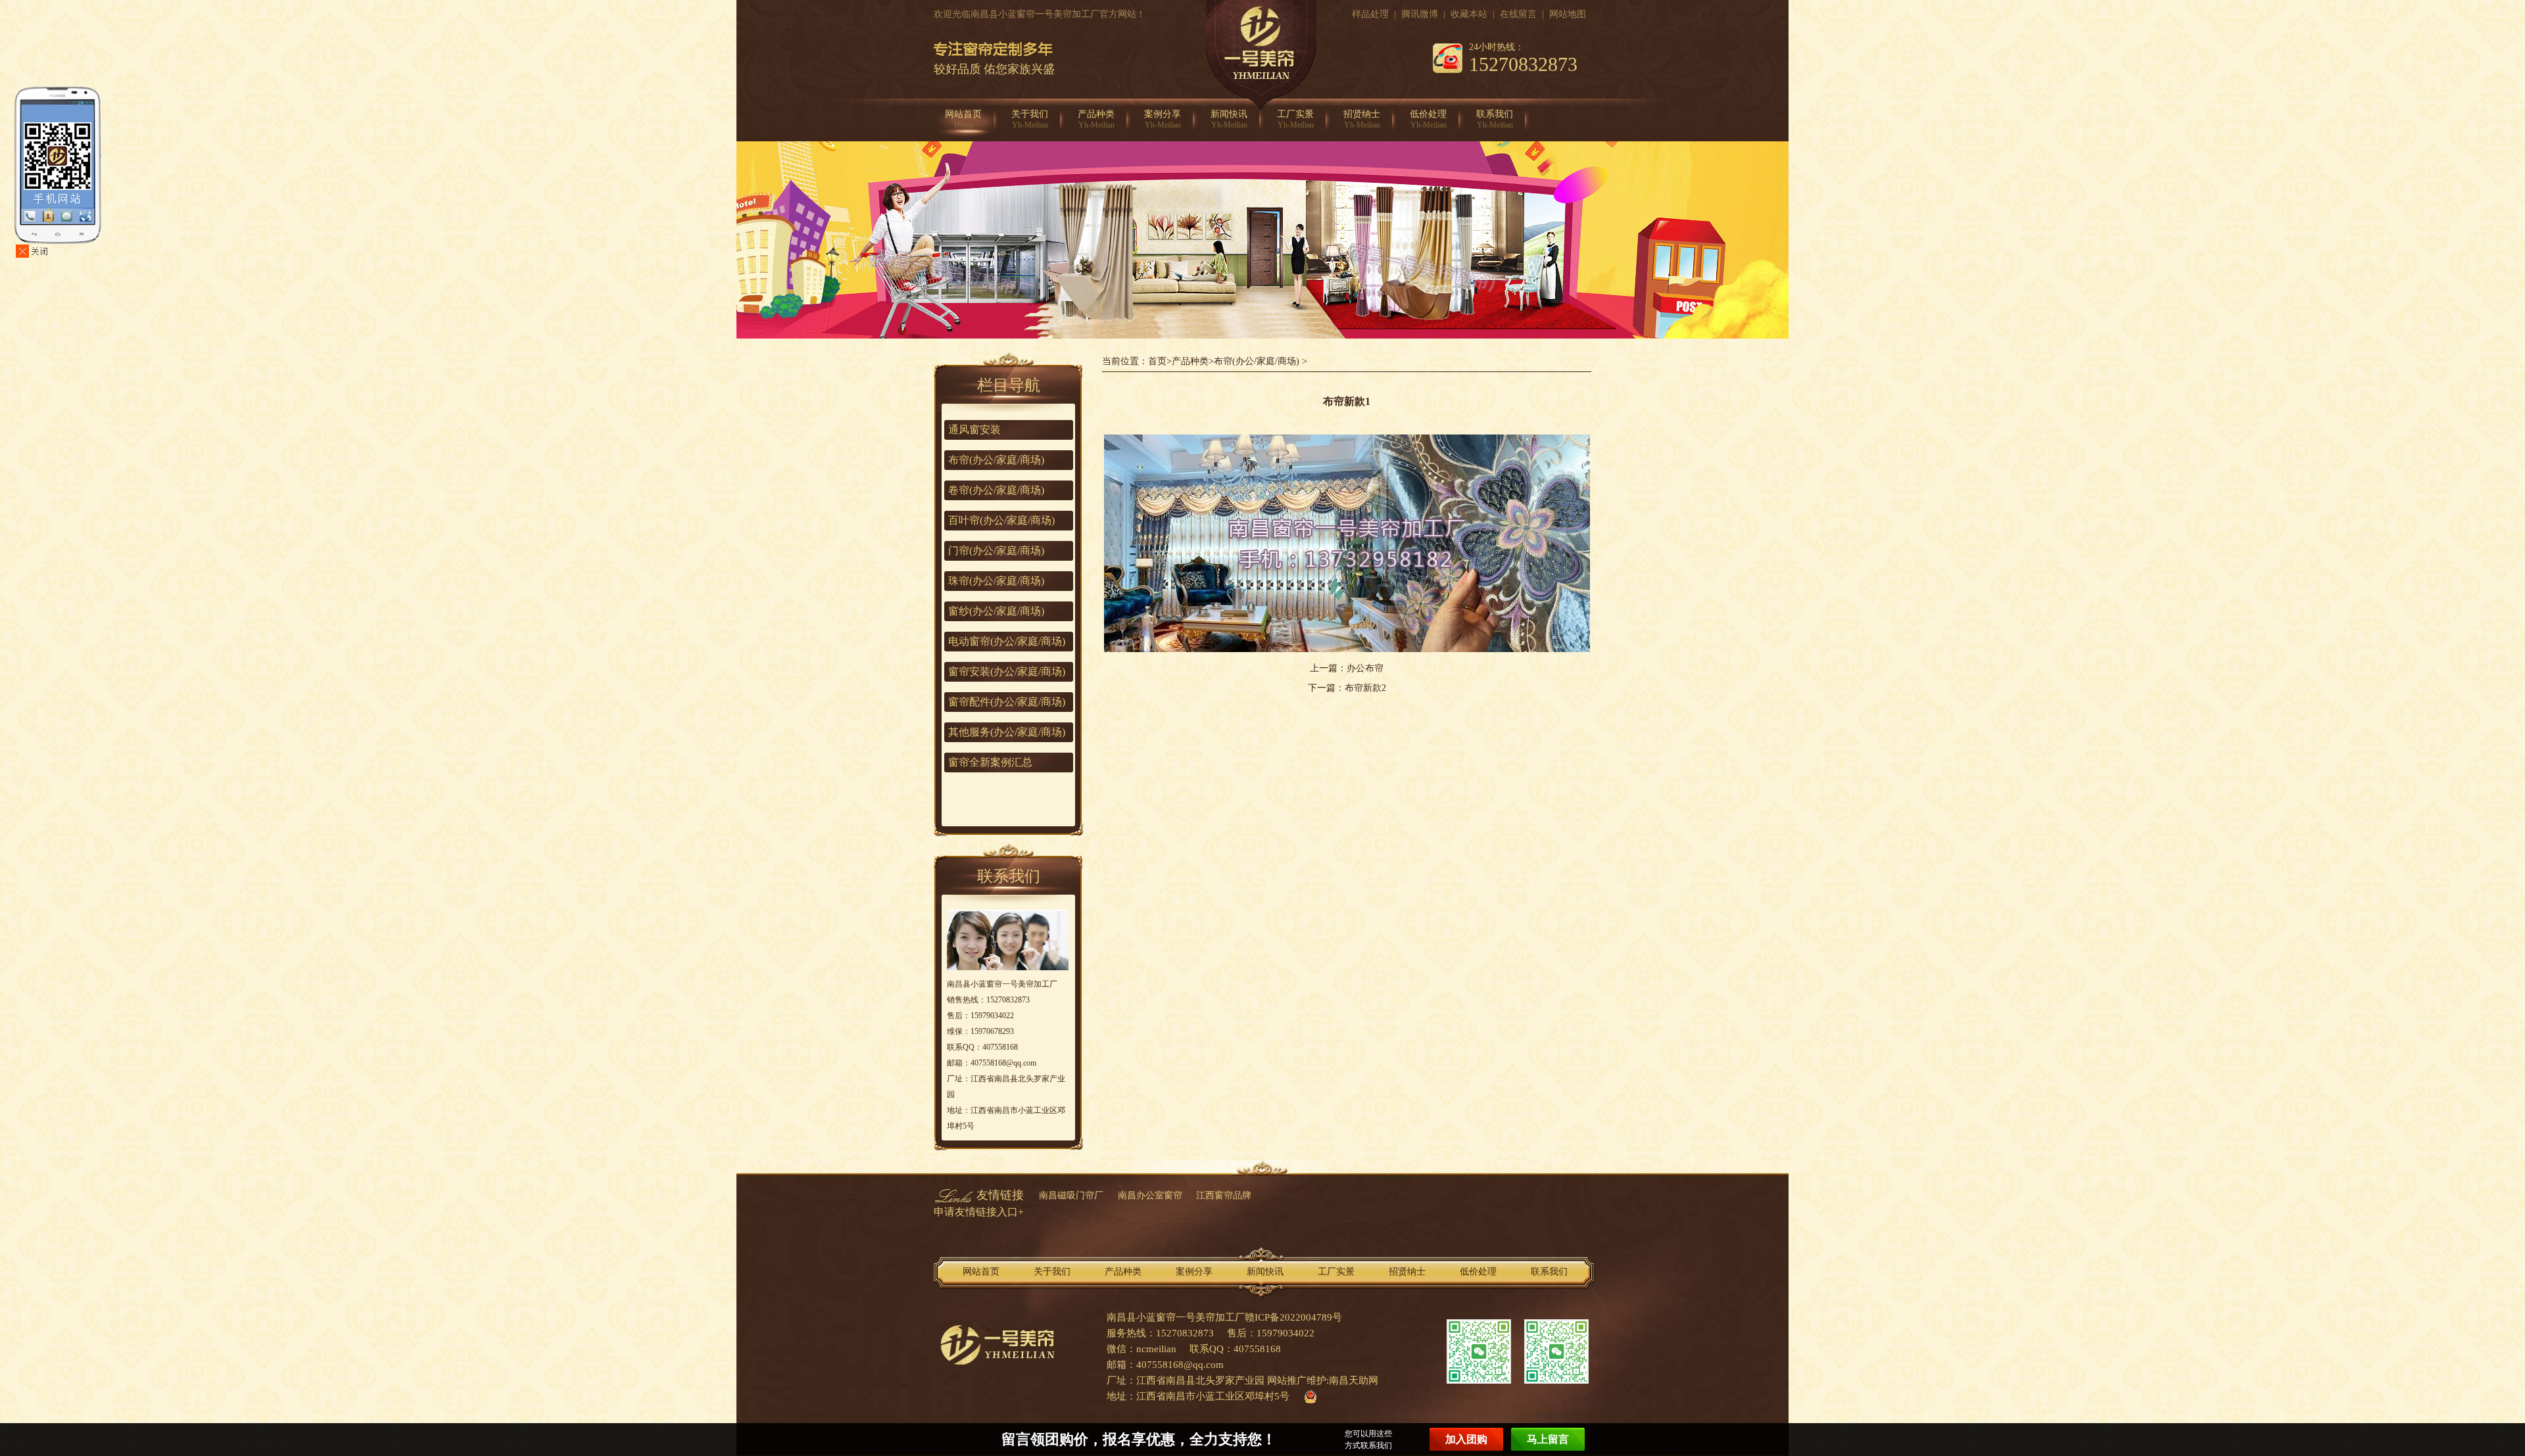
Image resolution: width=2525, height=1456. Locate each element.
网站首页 (963, 119)
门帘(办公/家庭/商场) (996, 551)
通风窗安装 (974, 430)
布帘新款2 (1365, 688)
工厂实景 (1295, 119)
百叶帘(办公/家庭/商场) (1001, 520)
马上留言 (1548, 1439)
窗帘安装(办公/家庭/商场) (1007, 671)
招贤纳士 (1362, 119)
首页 (1157, 361)
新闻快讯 (1229, 119)
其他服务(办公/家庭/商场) (1007, 732)
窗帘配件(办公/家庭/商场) (1007, 702)
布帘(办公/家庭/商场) (1257, 361)
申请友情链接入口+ (979, 1212)
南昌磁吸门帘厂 (1071, 1195)
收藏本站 (1469, 14)
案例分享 (1163, 119)
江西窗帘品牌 (1224, 1195)
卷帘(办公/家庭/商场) (996, 490)
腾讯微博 (1420, 14)
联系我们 (1495, 119)
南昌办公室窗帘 (1150, 1195)
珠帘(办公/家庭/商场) (996, 581)
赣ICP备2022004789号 (1293, 1317)
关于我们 (1030, 119)
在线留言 (1518, 14)
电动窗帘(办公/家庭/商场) (1007, 641)
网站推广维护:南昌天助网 (1323, 1380)
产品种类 (1096, 119)
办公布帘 (1365, 668)
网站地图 (1568, 14)
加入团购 (1466, 1439)
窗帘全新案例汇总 (990, 762)
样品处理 (1370, 14)
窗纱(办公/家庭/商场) (996, 611)
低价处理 (1428, 119)
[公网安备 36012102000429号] (1307, 1396)
